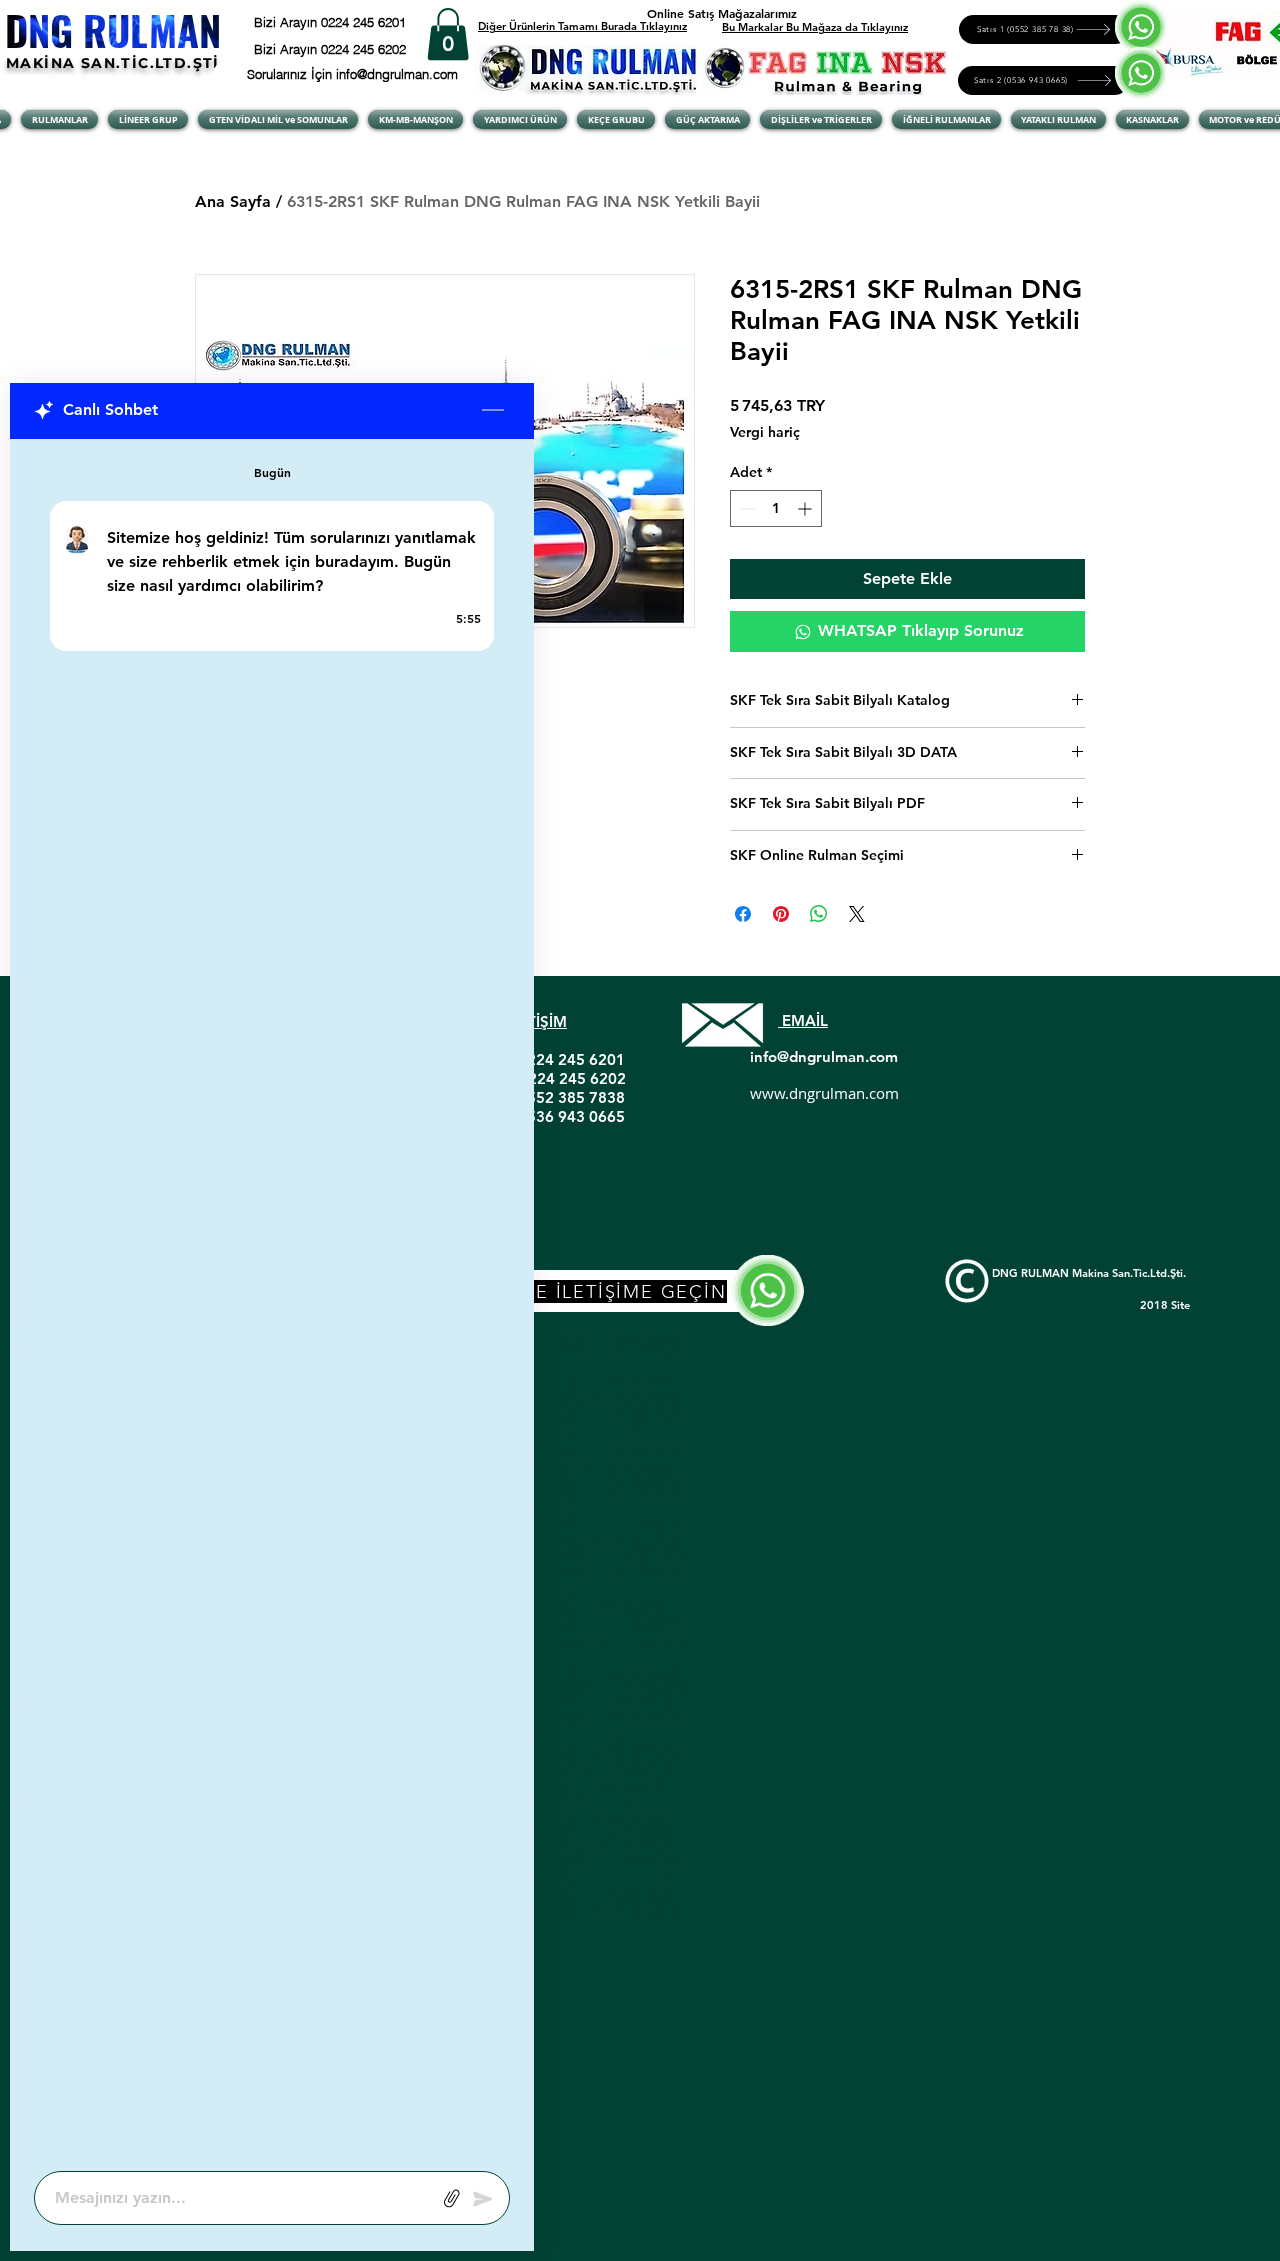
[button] (448, 34)
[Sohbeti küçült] (493, 411)
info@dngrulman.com (824, 1056)
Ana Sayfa (233, 201)
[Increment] (806, 508)
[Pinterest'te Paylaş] (781, 914)
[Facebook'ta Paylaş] (743, 914)
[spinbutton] (776, 508)
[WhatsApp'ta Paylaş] (819, 914)
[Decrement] (745, 508)
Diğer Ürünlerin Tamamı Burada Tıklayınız (582, 26)
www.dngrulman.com (824, 1093)
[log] (272, 1299)
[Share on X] (857, 914)
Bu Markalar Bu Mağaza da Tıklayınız (815, 27)
